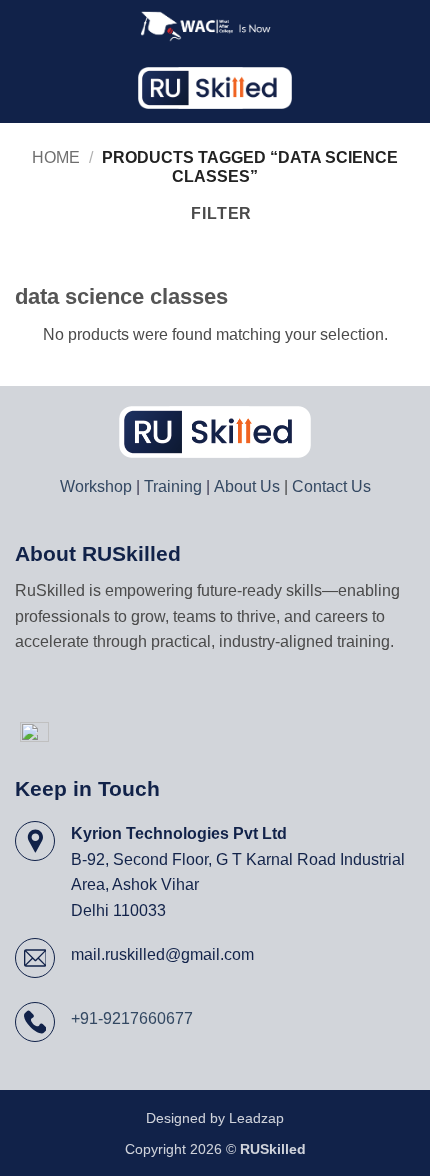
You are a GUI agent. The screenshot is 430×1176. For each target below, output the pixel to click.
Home (56, 157)
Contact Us (331, 486)
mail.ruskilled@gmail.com (162, 954)
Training (173, 486)
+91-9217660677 (132, 1018)
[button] (27, 87)
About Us (247, 486)
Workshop (96, 486)
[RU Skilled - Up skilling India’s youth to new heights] (215, 88)
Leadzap (256, 1118)
